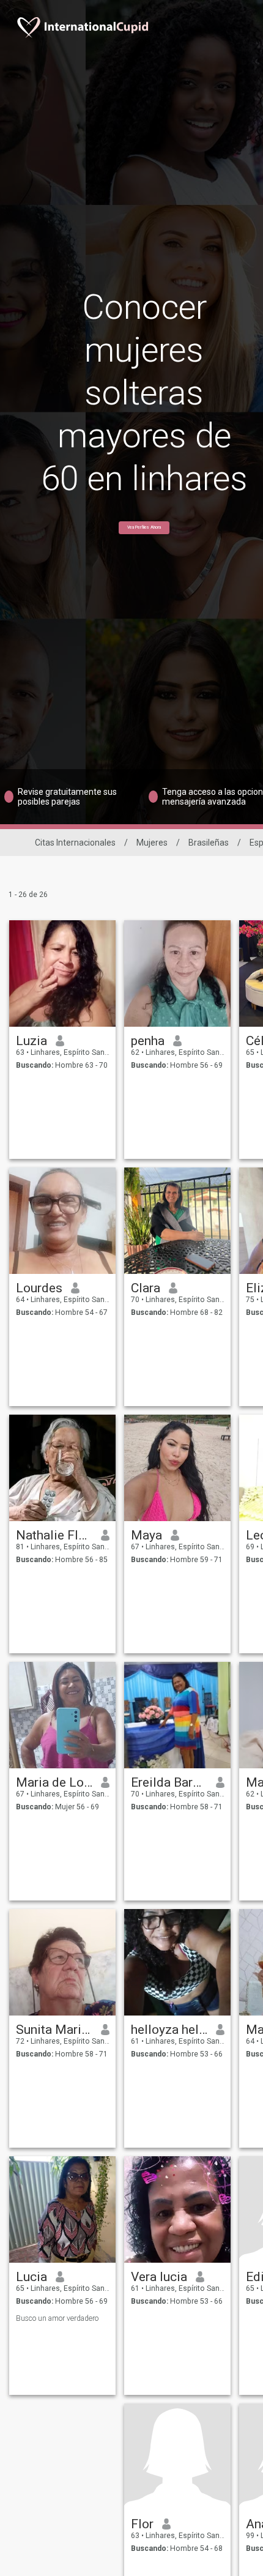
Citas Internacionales (75, 843)
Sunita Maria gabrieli (54, 2030)
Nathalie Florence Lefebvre (54, 1535)
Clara (146, 1288)
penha (148, 1041)
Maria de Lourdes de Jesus (54, 1782)
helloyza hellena (169, 2030)
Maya (146, 1535)
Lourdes (39, 1288)
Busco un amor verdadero (57, 2318)
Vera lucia (159, 2277)
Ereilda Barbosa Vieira (169, 1782)
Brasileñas (209, 843)
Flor (142, 2524)
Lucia (31, 2277)
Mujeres (152, 843)
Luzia (31, 1041)
